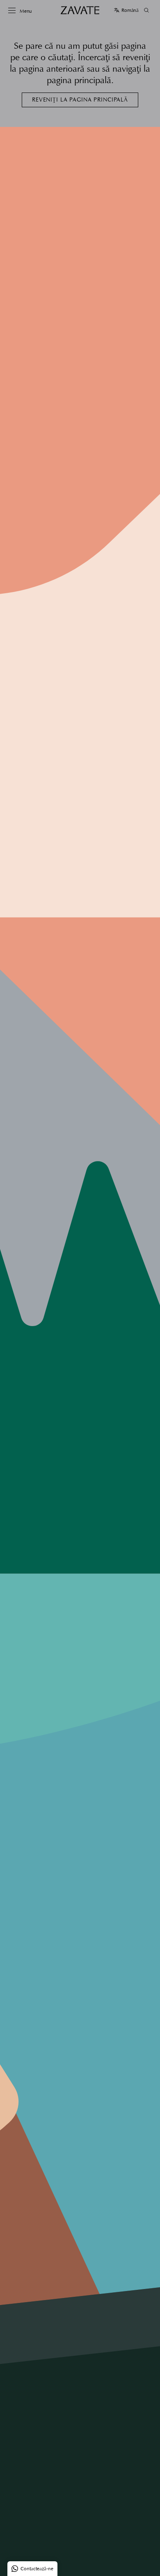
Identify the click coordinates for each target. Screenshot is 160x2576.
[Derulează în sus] (148, 2564)
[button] (126, 10)
